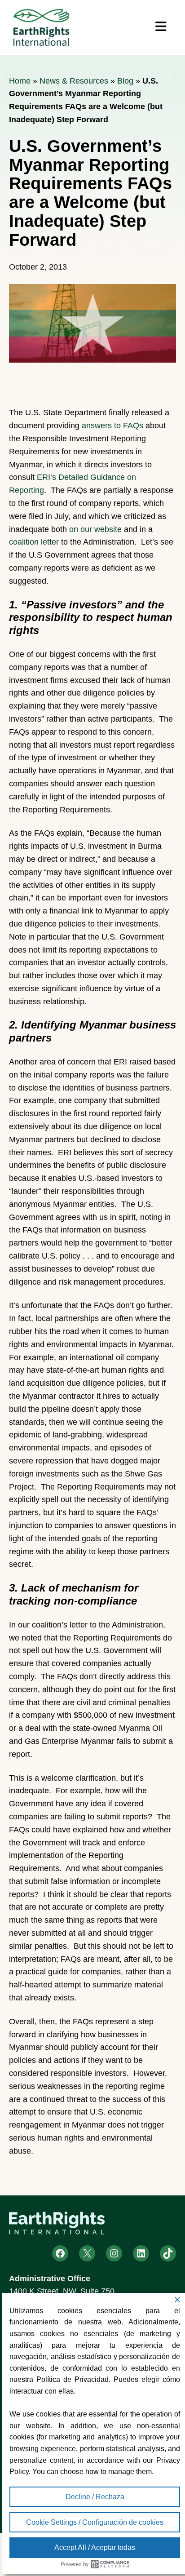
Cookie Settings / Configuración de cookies (95, 2522)
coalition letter (34, 542)
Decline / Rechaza (95, 2497)
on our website (95, 529)
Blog (125, 81)
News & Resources (74, 81)
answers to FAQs (112, 426)
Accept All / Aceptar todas (95, 2547)
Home (20, 81)
